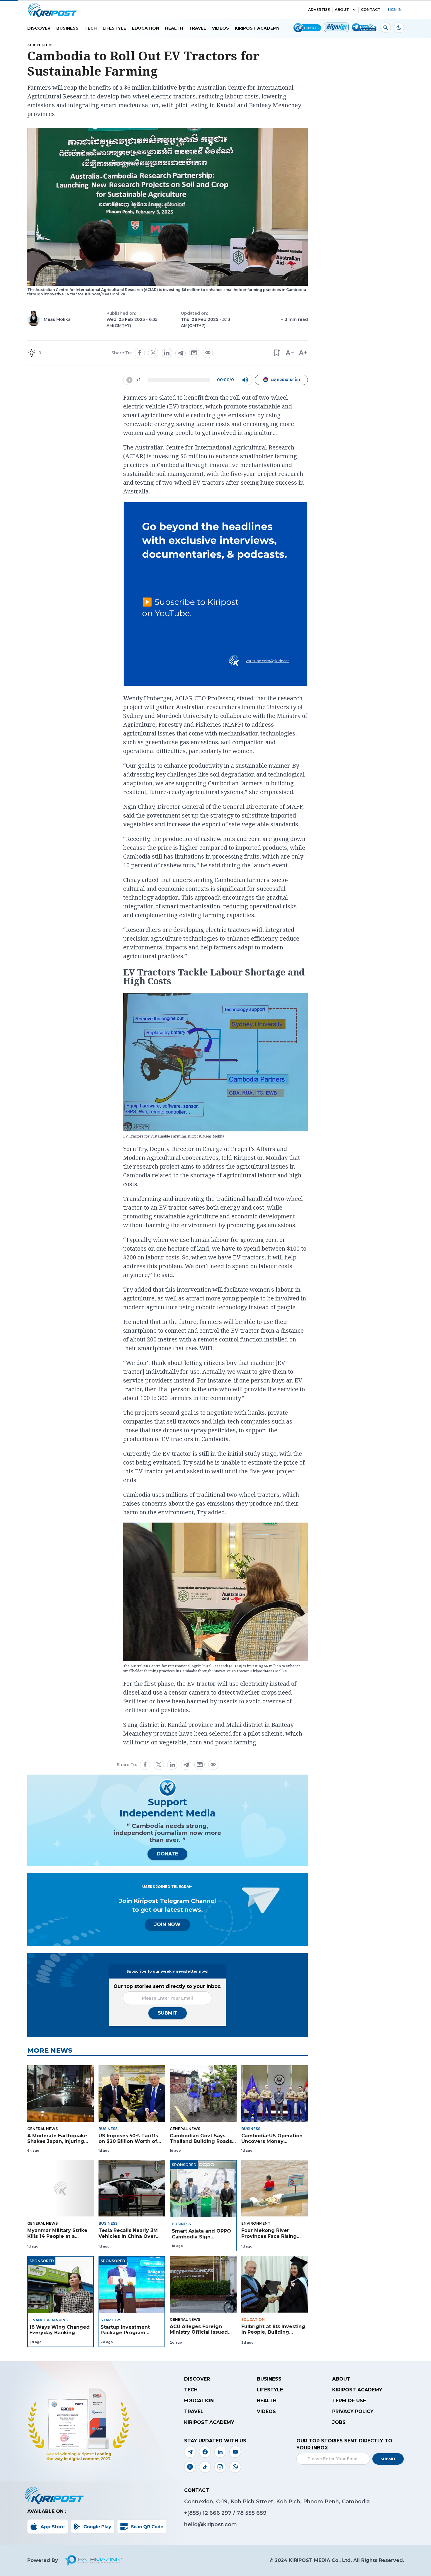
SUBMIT (168, 2013)
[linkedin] (167, 353)
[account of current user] (386, 28)
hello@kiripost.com (211, 2524)
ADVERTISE (319, 10)
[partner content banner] (215, 595)
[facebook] (140, 353)
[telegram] (180, 353)
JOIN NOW (167, 1924)
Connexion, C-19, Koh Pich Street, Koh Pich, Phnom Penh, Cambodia (277, 2502)
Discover (39, 28)
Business (67, 28)
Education (146, 28)
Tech (91, 28)
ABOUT (342, 10)
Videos (220, 28)
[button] (276, 353)
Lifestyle (114, 28)
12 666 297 (218, 2513)
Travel (197, 28)
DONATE (167, 1854)
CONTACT (371, 10)
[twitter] (153, 353)
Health (174, 28)
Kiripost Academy (257, 28)
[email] (194, 353)
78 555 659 (252, 2513)
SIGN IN (394, 10)
